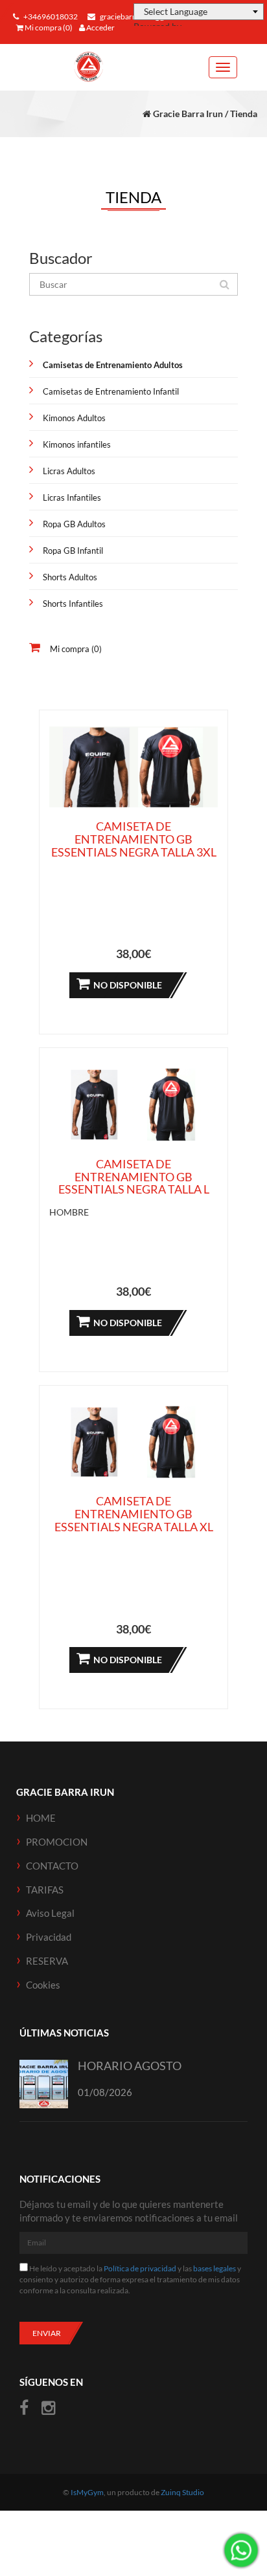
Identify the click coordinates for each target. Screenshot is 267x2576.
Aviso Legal (50, 1913)
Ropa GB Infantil (73, 551)
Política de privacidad (140, 2268)
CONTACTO (52, 1866)
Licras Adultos (69, 471)
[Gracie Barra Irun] (88, 67)
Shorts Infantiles (73, 604)
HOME (41, 1818)
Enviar (47, 2333)
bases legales (215, 2268)
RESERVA (47, 1961)
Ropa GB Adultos (74, 524)
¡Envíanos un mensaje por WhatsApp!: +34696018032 (241, 2550)
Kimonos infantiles (77, 444)
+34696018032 (50, 16)
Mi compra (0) (48, 27)
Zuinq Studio (182, 2492)
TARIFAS (45, 1890)
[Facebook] (26, 2408)
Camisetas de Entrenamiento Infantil (111, 391)
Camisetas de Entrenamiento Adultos (113, 365)
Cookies (43, 1985)
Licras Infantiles (72, 497)
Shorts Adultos (70, 577)
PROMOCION (57, 1842)
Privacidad (49, 1937)
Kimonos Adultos (74, 418)
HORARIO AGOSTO (130, 2066)
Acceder (100, 27)
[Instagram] (48, 2408)
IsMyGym (87, 2492)
